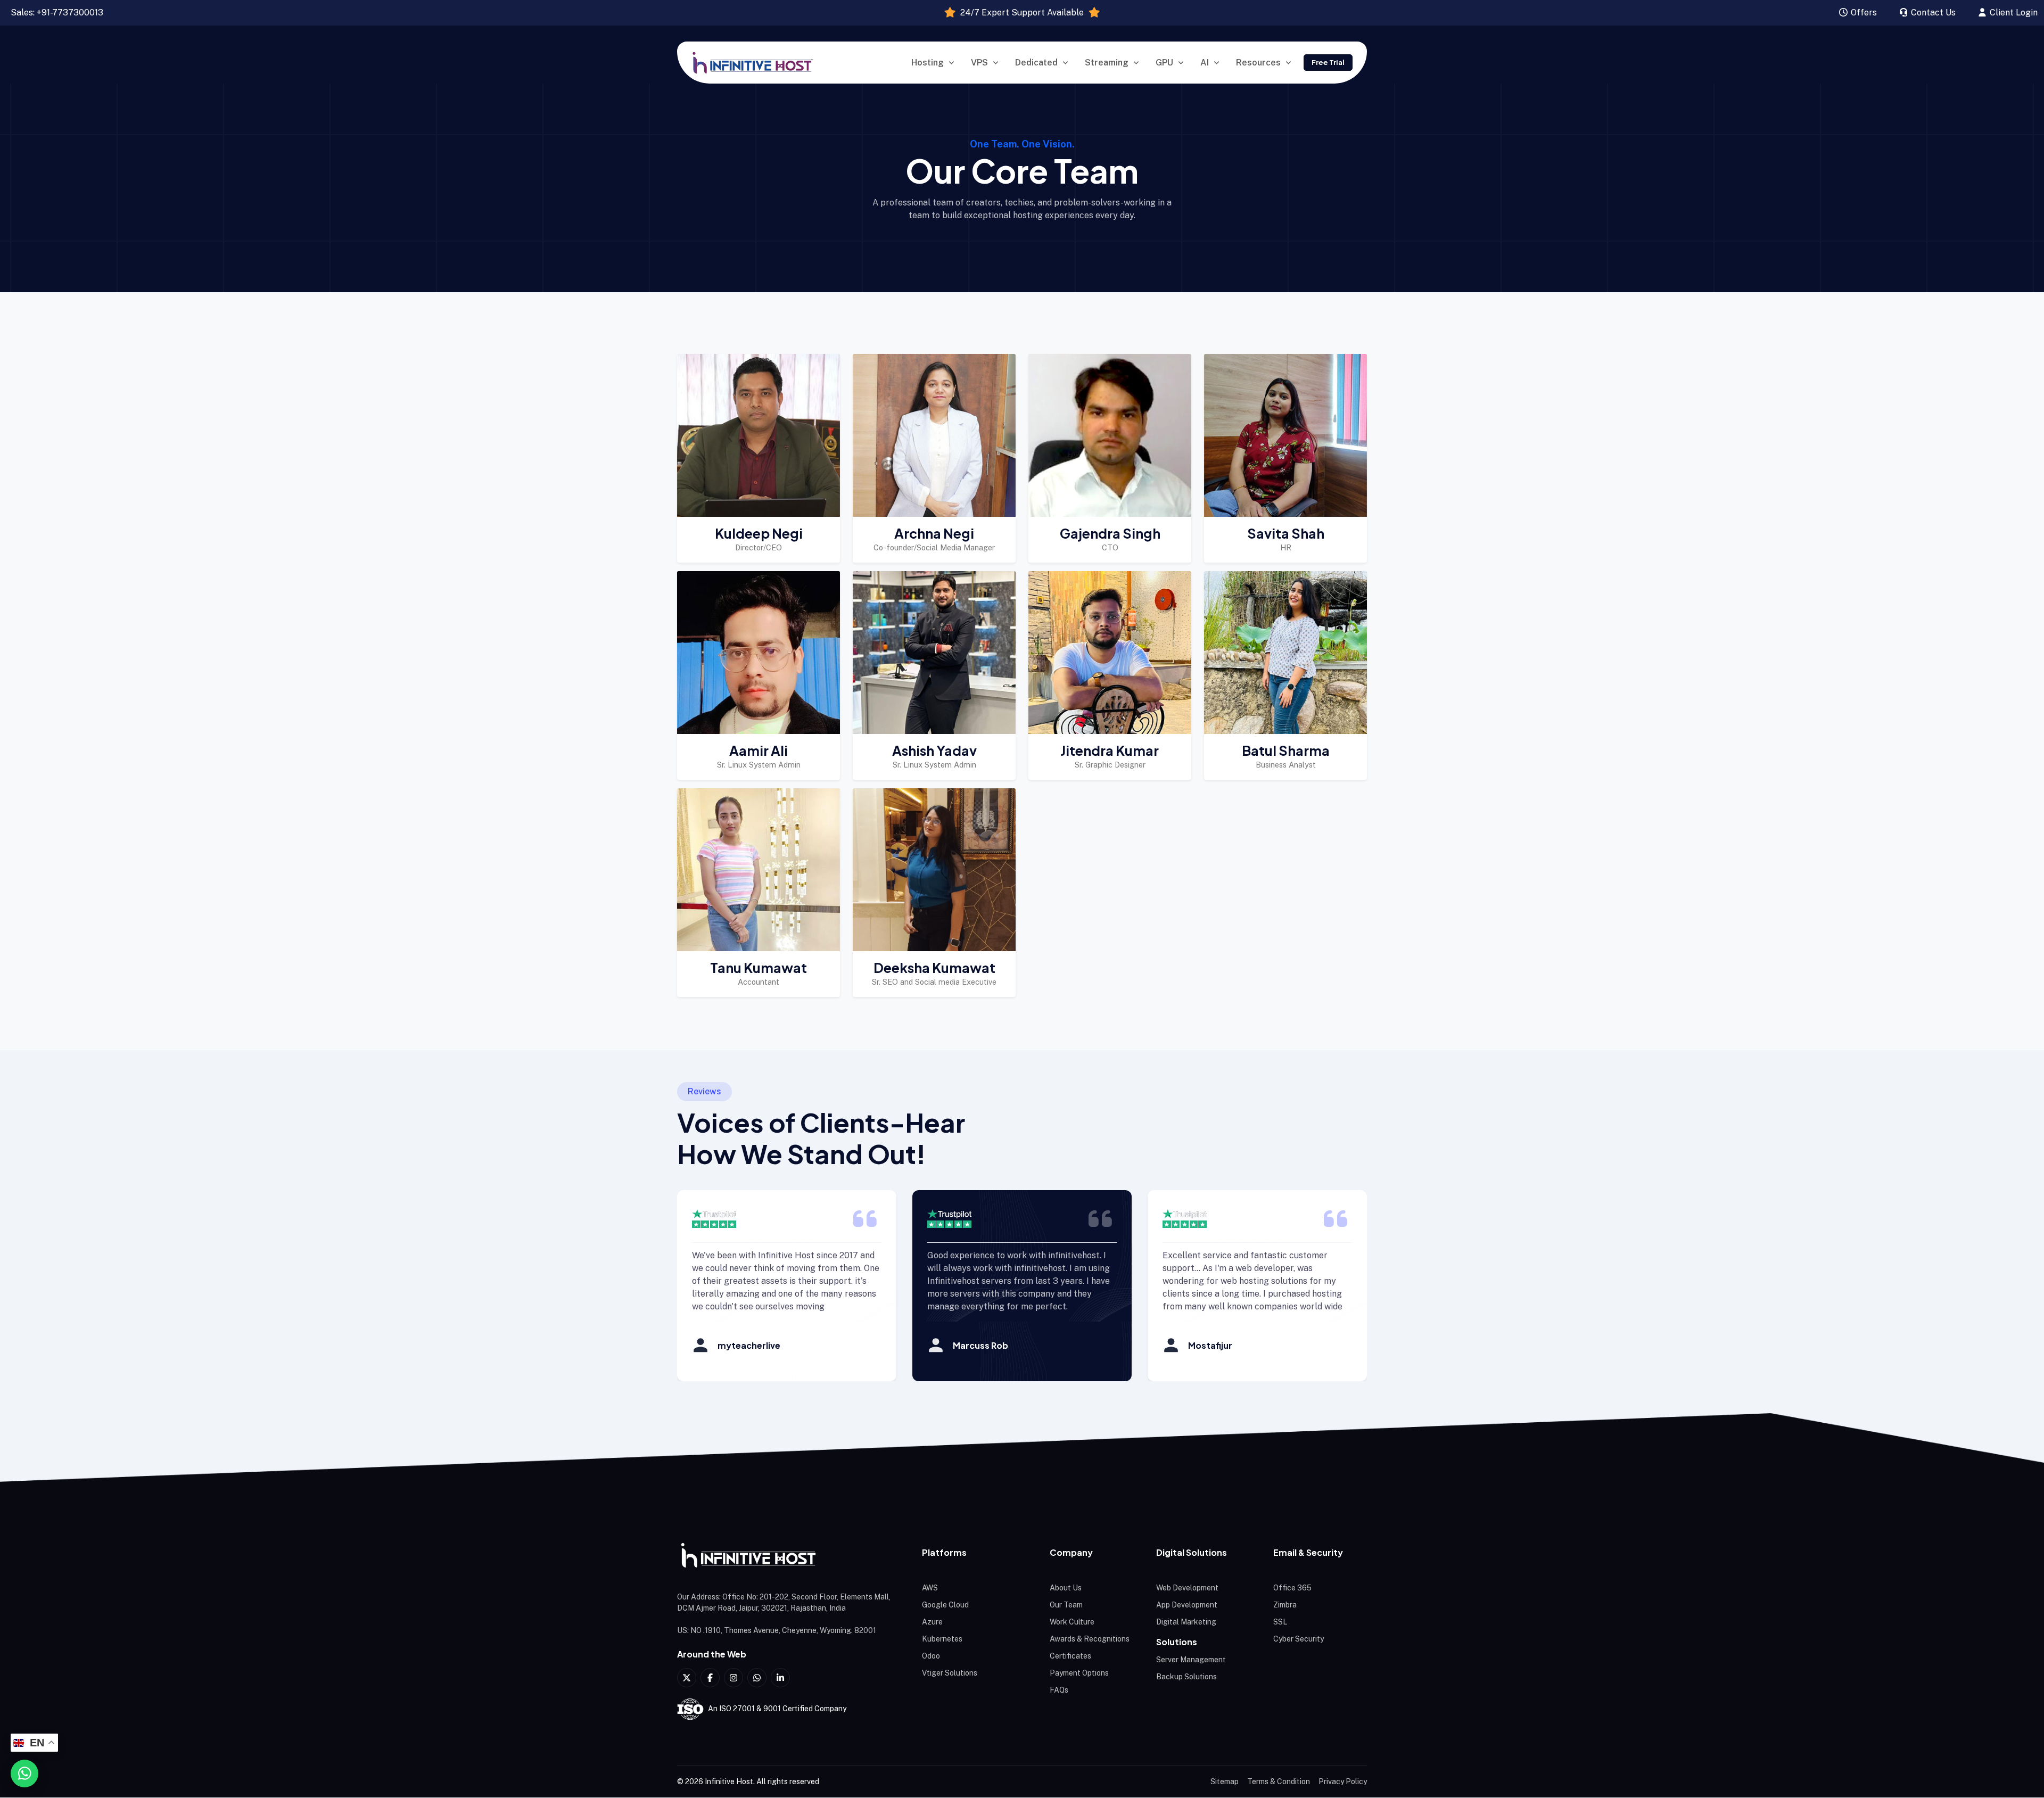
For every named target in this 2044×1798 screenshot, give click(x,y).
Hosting (928, 63)
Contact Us (1932, 13)
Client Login (2013, 13)
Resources (1258, 63)
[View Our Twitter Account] (687, 1678)
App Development (1187, 1605)
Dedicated (1036, 63)
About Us (1066, 1588)
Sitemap (1225, 1781)
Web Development (1187, 1588)
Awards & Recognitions (1090, 1639)
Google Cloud (945, 1605)
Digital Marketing (1186, 1622)
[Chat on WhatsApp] (24, 1774)
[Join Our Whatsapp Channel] (757, 1678)
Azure (932, 1622)
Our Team (1066, 1605)
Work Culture (1072, 1622)
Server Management (1191, 1660)
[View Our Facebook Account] (710, 1678)
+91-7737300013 (70, 13)
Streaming (1107, 63)
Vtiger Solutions (950, 1673)
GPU (1164, 63)
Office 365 (1292, 1588)
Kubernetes (942, 1639)
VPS (979, 63)
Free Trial (1328, 62)
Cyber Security (1299, 1639)
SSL (1280, 1622)
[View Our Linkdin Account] (780, 1678)
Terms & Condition (1279, 1781)
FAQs (1059, 1690)
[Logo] (788, 1556)
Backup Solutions (1186, 1677)
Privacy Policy (1343, 1781)
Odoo (931, 1656)
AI (1205, 63)
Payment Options (1079, 1673)
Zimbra (1285, 1605)
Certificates (1070, 1656)
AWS (930, 1588)
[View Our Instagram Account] (733, 1678)
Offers (1863, 13)
